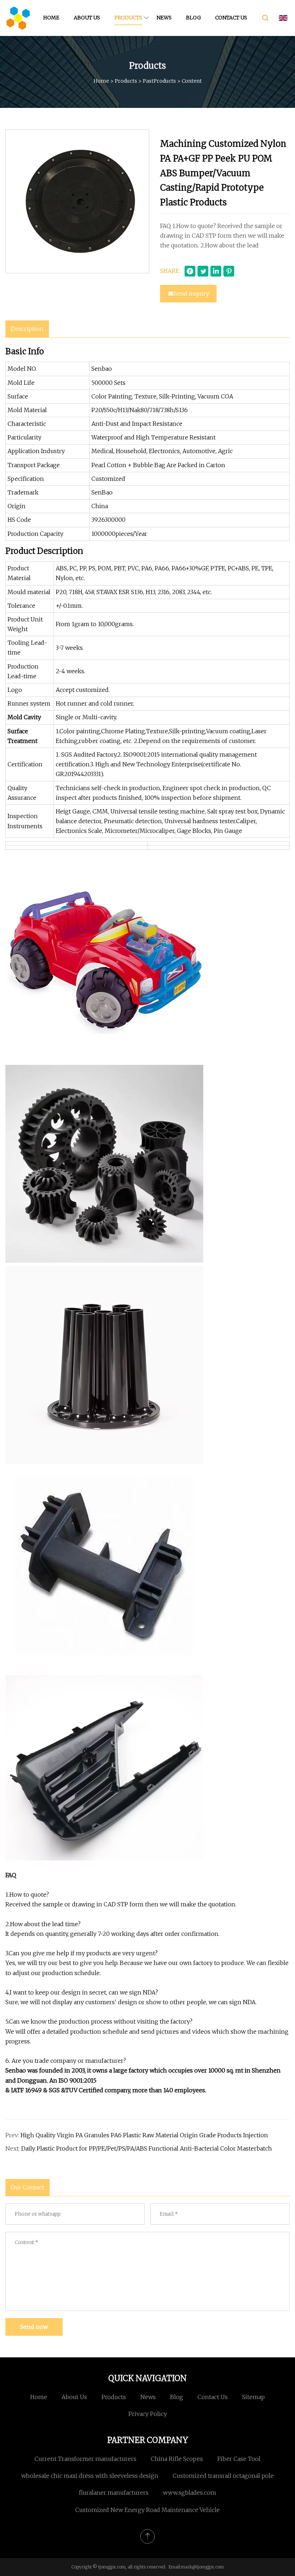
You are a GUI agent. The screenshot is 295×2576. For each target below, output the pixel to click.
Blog (193, 18)
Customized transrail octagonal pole (223, 2476)
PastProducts (159, 81)
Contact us (231, 18)
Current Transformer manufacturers (85, 2459)
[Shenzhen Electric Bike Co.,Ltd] (18, 18)
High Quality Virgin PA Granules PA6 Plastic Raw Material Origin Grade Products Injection (144, 2135)
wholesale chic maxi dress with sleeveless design (90, 2476)
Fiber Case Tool (239, 2459)
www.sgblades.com (190, 2493)
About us (87, 18)
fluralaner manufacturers (114, 2493)
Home (51, 18)
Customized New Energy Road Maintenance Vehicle (147, 2510)
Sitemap (253, 2397)
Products (128, 18)
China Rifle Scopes (177, 2459)
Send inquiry (191, 293)
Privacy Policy (148, 2414)
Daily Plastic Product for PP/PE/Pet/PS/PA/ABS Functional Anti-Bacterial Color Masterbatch (147, 2148)
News (164, 18)
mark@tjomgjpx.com (202, 2567)
